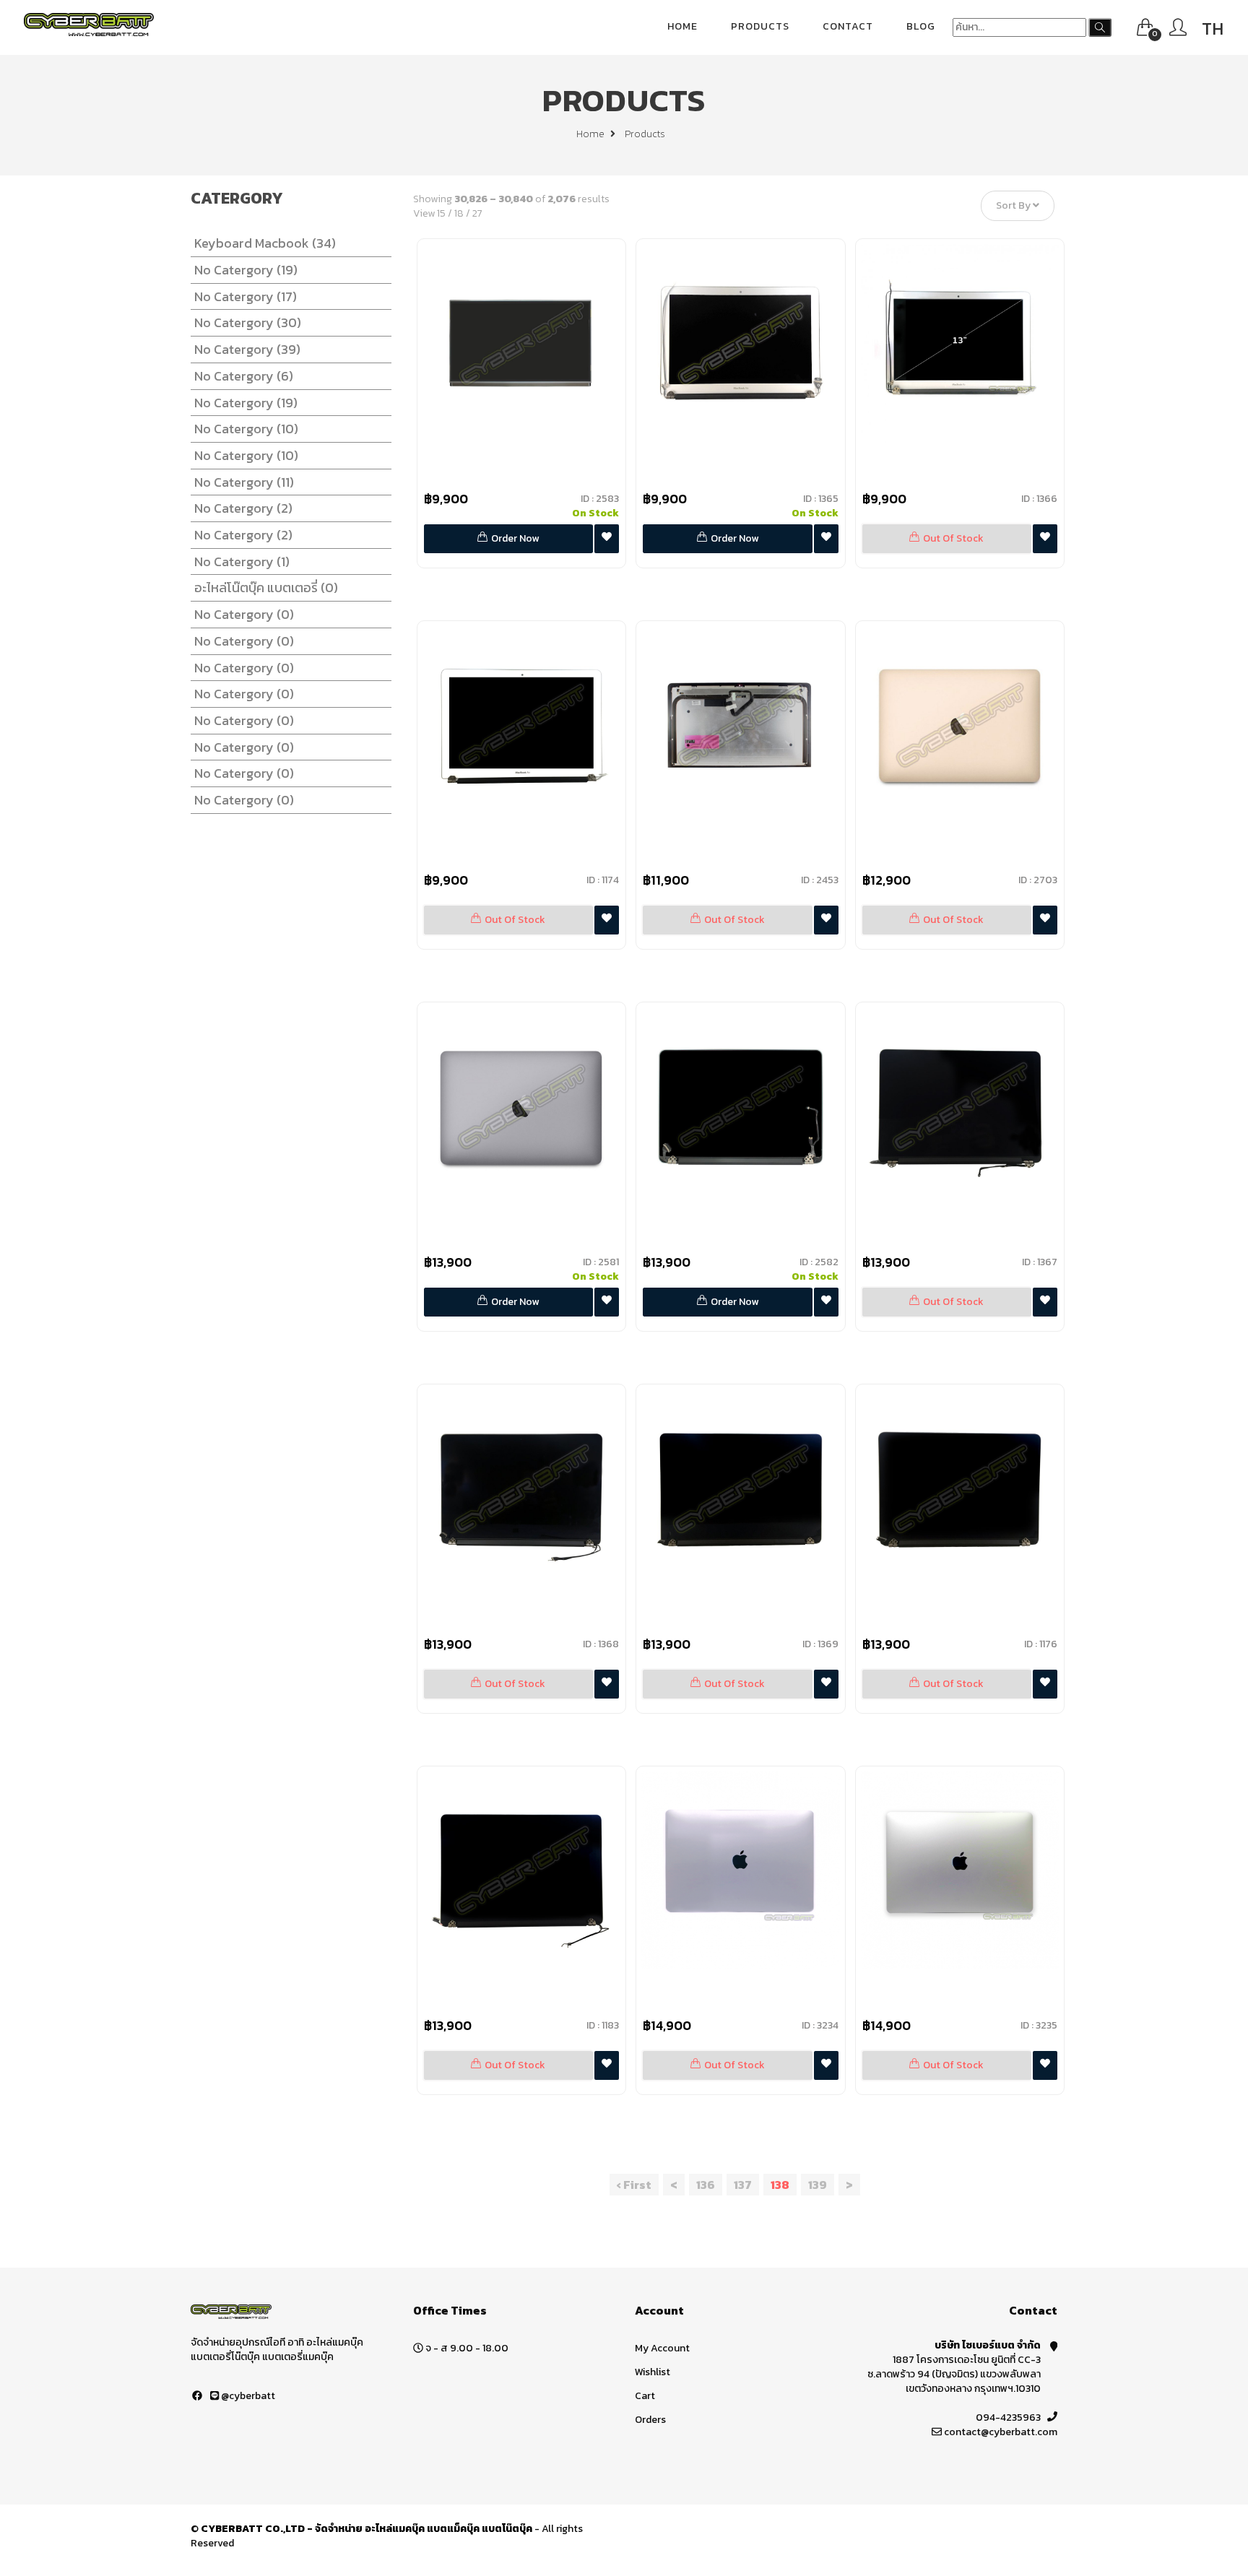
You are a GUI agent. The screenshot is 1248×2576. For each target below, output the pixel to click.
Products (760, 26)
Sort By (1014, 206)
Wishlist (653, 2372)
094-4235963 (1008, 2417)
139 (818, 2185)
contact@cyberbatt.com (1001, 2432)
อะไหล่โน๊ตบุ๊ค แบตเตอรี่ (266, 587)
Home (682, 26)
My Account (662, 2348)
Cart (645, 2396)
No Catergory (246, 270)
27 (477, 213)
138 (780, 2185)
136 (706, 2185)
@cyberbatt (247, 2396)
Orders (650, 2420)
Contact (848, 26)
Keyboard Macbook (265, 243)
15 (441, 213)
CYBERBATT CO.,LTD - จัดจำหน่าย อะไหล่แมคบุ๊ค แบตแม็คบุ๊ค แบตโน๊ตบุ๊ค (367, 2529)
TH (1213, 29)
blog (921, 26)
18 (459, 213)
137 (743, 2185)
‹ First (634, 2185)
